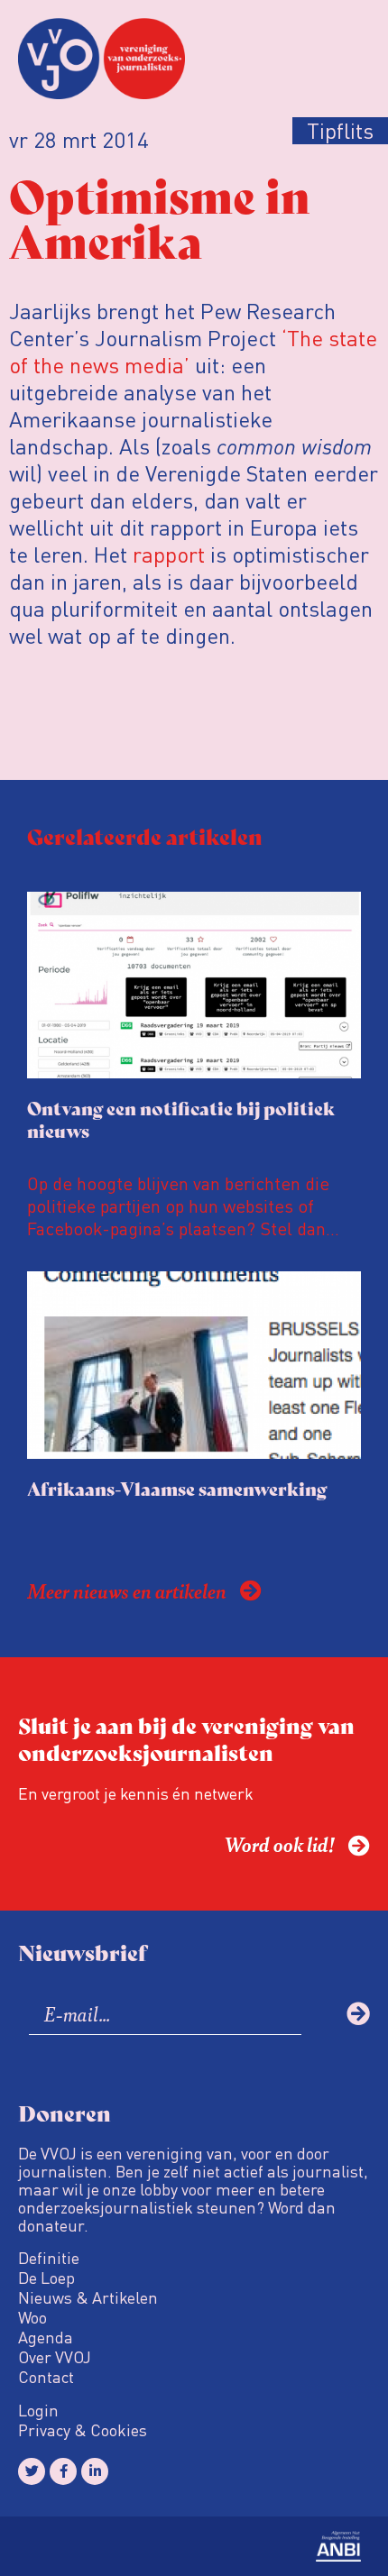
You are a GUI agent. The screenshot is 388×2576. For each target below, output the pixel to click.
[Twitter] (32, 2471)
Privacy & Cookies (83, 2430)
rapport (169, 554)
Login (38, 2410)
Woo (32, 2317)
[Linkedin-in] (95, 2471)
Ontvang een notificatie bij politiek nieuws (181, 1119)
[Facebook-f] (63, 2471)
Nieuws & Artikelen (88, 2297)
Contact (46, 2377)
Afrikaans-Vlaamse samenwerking (177, 1488)
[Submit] (358, 2013)
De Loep (46, 2278)
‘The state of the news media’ (193, 351)
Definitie (49, 2258)
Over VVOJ (55, 2357)
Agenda (46, 2337)
